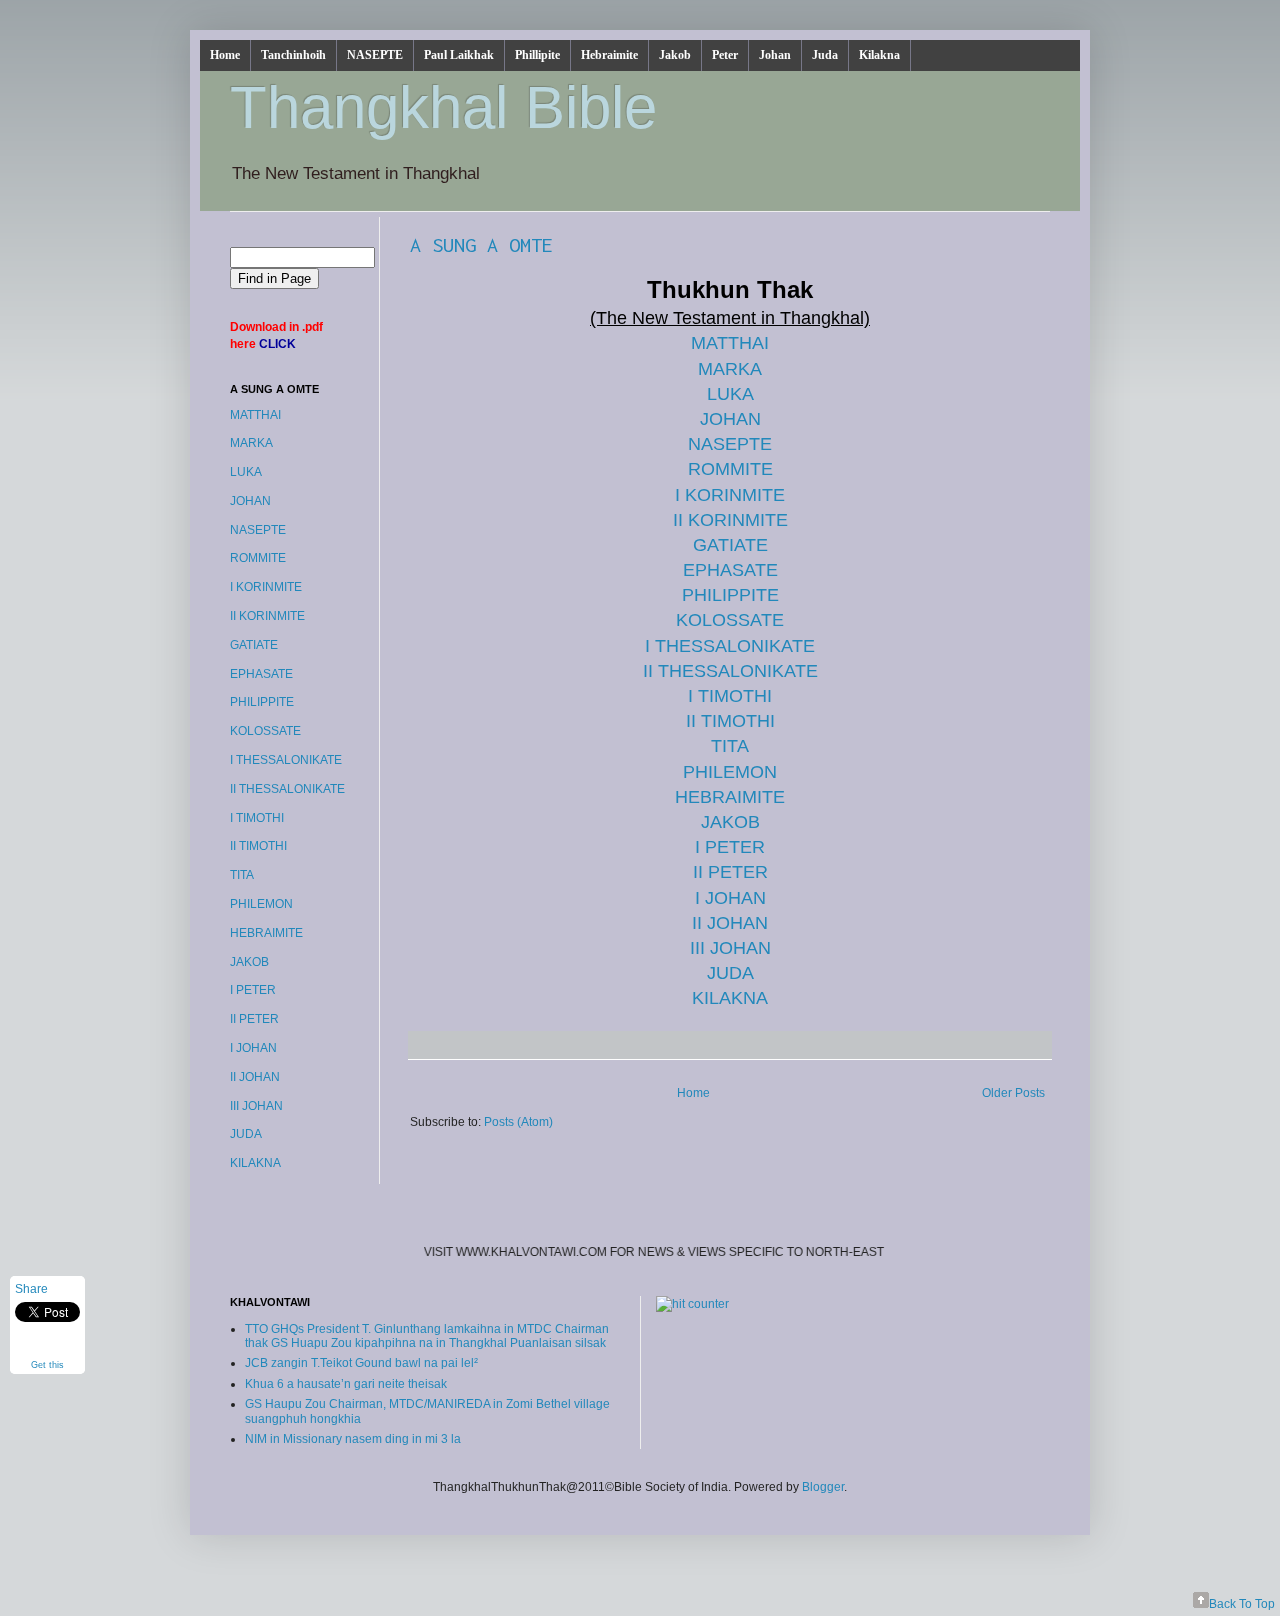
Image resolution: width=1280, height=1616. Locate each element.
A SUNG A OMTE (481, 244)
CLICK (277, 344)
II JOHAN (730, 923)
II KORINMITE (730, 520)
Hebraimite (609, 55)
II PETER (730, 872)
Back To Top (1242, 1604)
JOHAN (730, 419)
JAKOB (730, 822)
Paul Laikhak (459, 55)
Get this (47, 1365)
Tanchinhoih (293, 55)
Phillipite (537, 55)
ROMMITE (730, 469)
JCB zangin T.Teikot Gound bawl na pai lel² (361, 1363)
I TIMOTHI (730, 696)
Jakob (675, 55)
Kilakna (879, 55)
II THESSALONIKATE (730, 671)
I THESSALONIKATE (730, 646)
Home (225, 55)
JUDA (730, 973)
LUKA (730, 394)
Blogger (823, 1487)
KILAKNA (730, 998)
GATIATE (730, 545)
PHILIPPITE (730, 595)
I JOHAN (730, 898)
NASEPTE (375, 55)
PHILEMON (730, 772)
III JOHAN (730, 948)
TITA (730, 746)
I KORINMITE (730, 495)
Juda (825, 55)
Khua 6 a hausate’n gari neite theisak (346, 1384)
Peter (725, 55)
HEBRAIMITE (730, 797)
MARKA (730, 369)
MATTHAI (730, 343)
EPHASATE (730, 570)
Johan (775, 55)
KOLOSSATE (730, 620)
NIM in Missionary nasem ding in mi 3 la (353, 1439)
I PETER (730, 847)
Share (31, 1289)
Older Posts (1013, 1093)
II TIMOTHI (730, 721)
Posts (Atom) (518, 1122)
